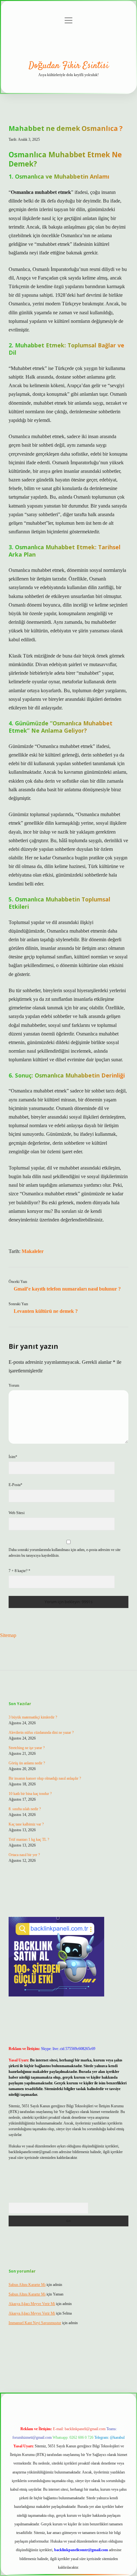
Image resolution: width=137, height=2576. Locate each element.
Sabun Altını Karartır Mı (27, 2285)
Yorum (14, 1385)
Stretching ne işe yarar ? (27, 1748)
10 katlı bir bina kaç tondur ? (30, 1794)
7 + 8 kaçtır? (19, 1571)
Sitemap (8, 1635)
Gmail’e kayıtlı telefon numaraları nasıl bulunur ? (67, 1289)
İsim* (13, 1457)
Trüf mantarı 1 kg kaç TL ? (29, 1839)
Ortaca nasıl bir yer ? (24, 1855)
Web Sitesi (17, 1513)
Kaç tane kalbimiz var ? (26, 1824)
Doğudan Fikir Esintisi (69, 66)
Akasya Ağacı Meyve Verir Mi (32, 2304)
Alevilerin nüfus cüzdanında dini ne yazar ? (41, 1733)
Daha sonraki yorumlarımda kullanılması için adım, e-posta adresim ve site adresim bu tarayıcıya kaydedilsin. (65, 1553)
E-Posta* (15, 1485)
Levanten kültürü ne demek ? (46, 1311)
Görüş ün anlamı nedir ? (27, 1763)
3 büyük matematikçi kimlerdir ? (33, 1717)
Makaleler (33, 1251)
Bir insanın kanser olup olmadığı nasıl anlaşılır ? (45, 1778)
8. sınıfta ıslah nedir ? (25, 1809)
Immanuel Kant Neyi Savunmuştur (35, 2323)
